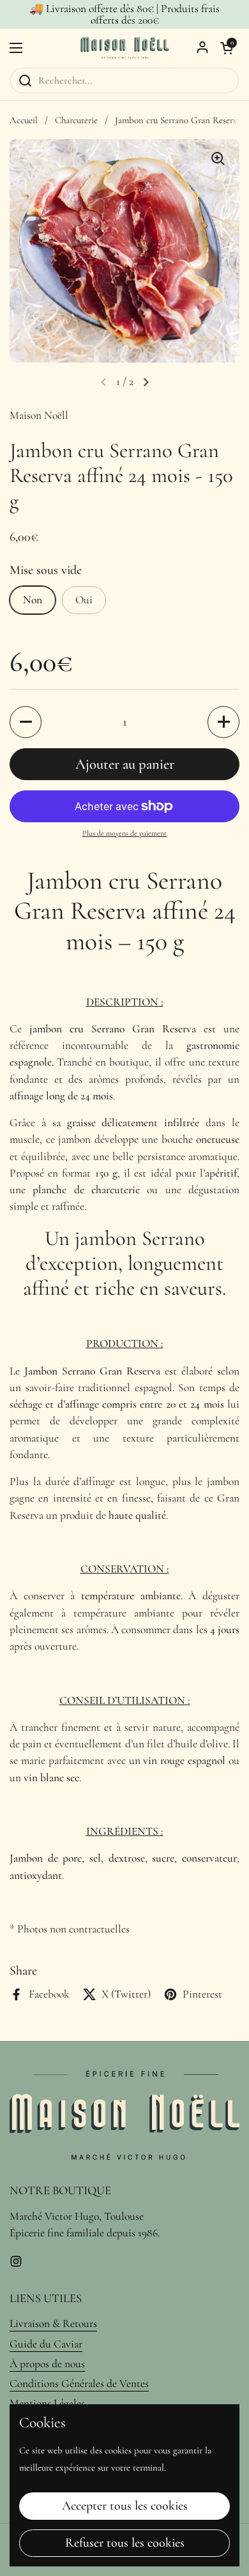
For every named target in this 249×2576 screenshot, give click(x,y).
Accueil (24, 120)
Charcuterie (76, 120)
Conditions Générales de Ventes (79, 2384)
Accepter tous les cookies (125, 2506)
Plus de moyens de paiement (124, 833)
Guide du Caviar (46, 2344)
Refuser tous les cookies (125, 2543)
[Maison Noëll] (124, 48)
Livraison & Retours (53, 2324)
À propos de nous (47, 2364)
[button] (227, 48)
